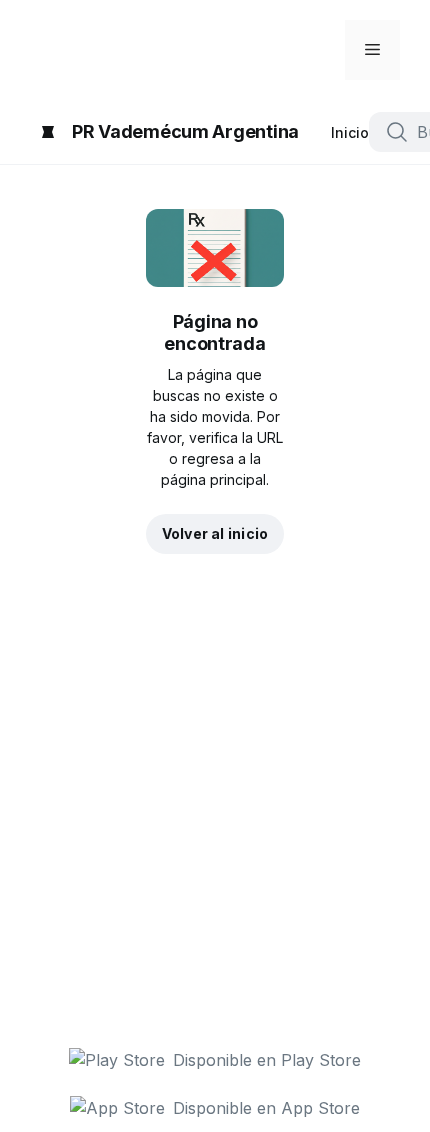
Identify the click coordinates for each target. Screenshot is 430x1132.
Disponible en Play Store (267, 1060)
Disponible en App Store (266, 1108)
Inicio (350, 132)
